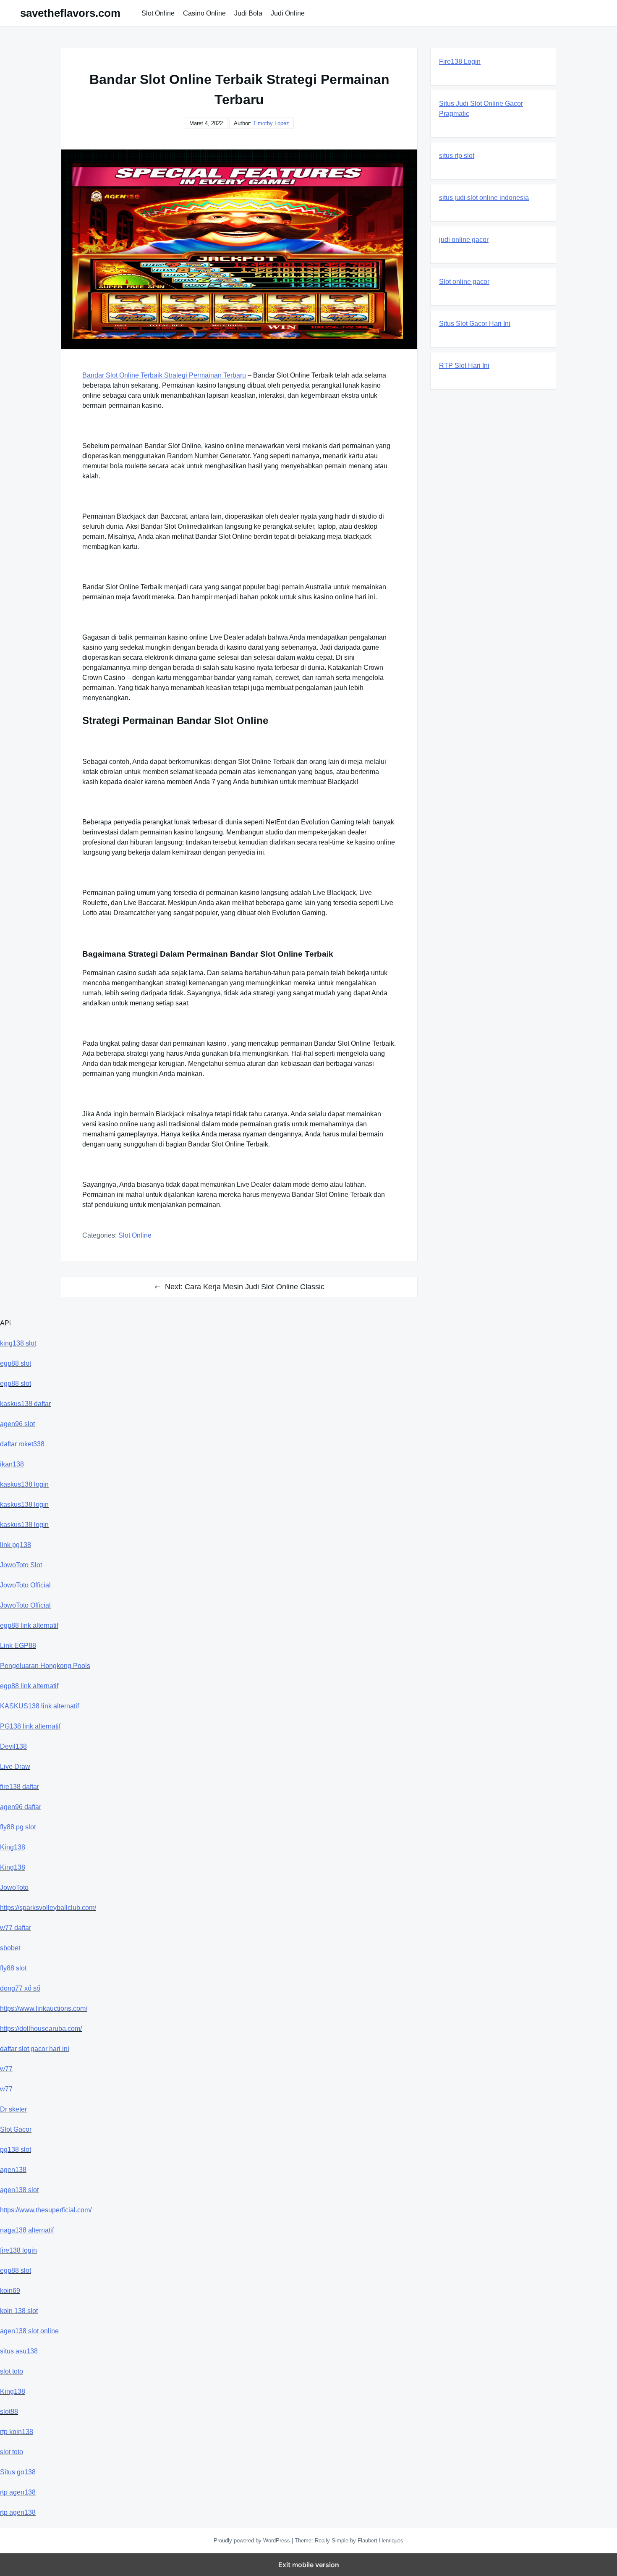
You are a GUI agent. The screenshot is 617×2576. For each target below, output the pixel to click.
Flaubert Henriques (380, 2541)
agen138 (13, 2170)
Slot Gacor (16, 2129)
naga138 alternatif (27, 2230)
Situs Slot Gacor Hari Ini (475, 324)
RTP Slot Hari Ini (464, 366)
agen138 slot (19, 2190)
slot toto (12, 2371)
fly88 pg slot (18, 1827)
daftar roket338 (22, 1444)
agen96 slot (17, 1424)
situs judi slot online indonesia (484, 198)
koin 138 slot (19, 2311)
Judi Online (288, 13)
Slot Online (158, 13)
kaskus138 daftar (25, 1404)
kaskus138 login (24, 1484)
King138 (13, 1847)
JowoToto (14, 1887)
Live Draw (15, 1767)
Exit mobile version (309, 2565)
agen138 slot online (29, 2331)
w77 (6, 2069)
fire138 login (18, 2250)
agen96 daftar (21, 1807)
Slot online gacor (464, 282)
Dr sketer (13, 2109)
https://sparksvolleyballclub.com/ (48, 1908)
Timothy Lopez (271, 123)
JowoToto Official (25, 1585)
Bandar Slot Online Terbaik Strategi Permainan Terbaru (164, 375)
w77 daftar (16, 1928)
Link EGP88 (18, 1646)
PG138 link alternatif (30, 1726)
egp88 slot (16, 1363)
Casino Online (204, 13)
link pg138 (16, 1545)
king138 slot (18, 1343)
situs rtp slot (457, 156)
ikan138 (12, 1464)
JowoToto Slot (21, 1565)
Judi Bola (248, 13)
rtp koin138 (17, 2432)
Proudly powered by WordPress (253, 2541)
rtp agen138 (18, 2492)
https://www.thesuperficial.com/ (46, 2210)
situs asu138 (19, 2351)
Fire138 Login (460, 62)
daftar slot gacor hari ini (35, 2049)
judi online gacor (464, 240)
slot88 (9, 2412)
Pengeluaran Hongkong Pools (45, 1666)
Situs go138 (18, 2472)
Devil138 (13, 1746)
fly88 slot (13, 1968)
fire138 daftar (20, 1787)
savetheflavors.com (70, 13)
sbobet (10, 1948)
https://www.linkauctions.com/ (44, 2008)
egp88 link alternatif (29, 1625)
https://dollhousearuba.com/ (41, 2029)
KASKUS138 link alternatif (39, 1706)
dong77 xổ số (20, 1988)
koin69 (10, 2291)
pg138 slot (16, 2150)
